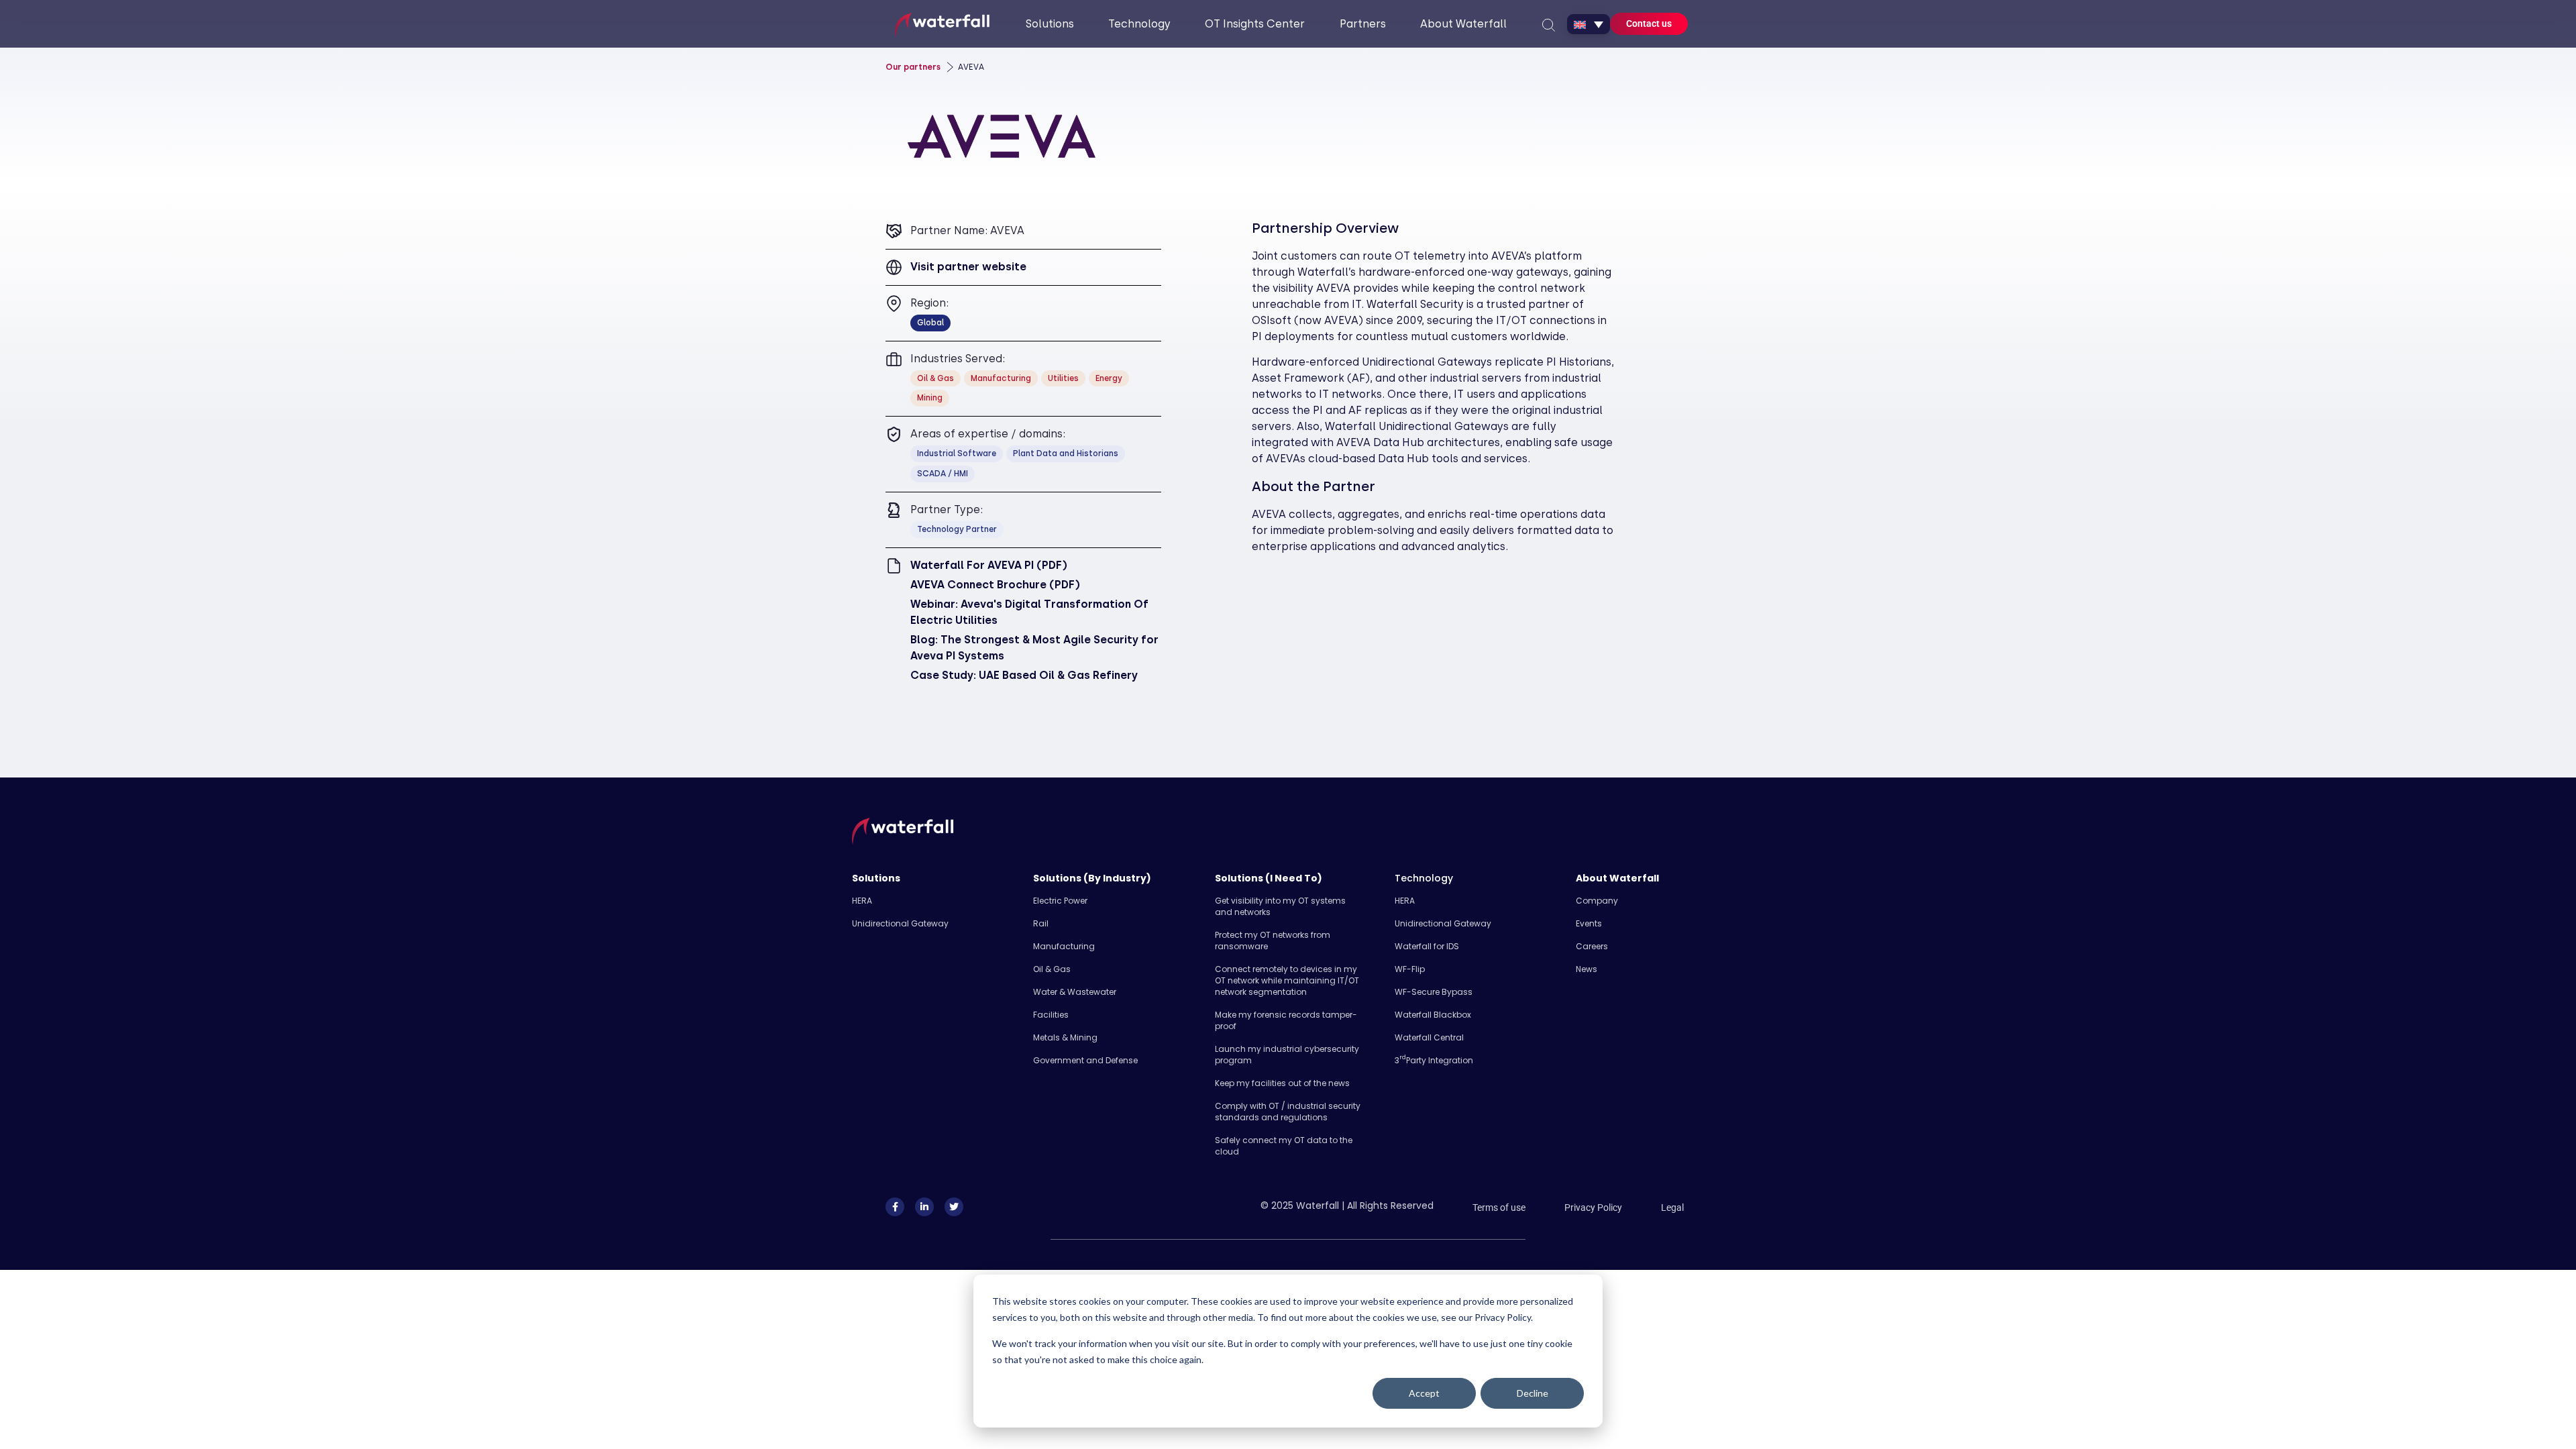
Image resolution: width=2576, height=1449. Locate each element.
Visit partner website (968, 267)
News (1587, 969)
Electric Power (1060, 901)
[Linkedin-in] (924, 1207)
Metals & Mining (1065, 1037)
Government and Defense (1085, 1060)
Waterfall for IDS (1427, 946)
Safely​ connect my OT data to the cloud (1284, 1146)
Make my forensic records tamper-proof (1286, 1020)
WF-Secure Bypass (1434, 992)
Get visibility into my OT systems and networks (1280, 906)
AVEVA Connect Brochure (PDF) (995, 585)
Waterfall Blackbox (1433, 1015)
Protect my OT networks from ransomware (1273, 941)
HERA (862, 901)
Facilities (1051, 1015)
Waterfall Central (1429, 1037)
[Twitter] (954, 1207)
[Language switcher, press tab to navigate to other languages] (1589, 24)
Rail (1041, 923)
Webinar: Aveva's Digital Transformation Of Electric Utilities (1029, 612)
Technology (1424, 878)
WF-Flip (1410, 969)
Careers (1592, 946)
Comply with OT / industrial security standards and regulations (1288, 1112)
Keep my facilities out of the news (1282, 1083)
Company (1597, 901)
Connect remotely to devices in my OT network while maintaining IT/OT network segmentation (1287, 980)
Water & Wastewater (1075, 992)
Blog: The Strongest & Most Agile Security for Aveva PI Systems (1034, 648)
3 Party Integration (1434, 1060)
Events (1589, 923)
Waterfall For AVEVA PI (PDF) (989, 565)
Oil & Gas (1052, 969)
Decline (1533, 1393)
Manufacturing (1064, 946)
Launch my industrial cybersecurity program (1287, 1055)
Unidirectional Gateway (900, 923)
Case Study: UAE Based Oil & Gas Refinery (1024, 675)
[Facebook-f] (895, 1207)
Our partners (913, 67)
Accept (1424, 1393)
